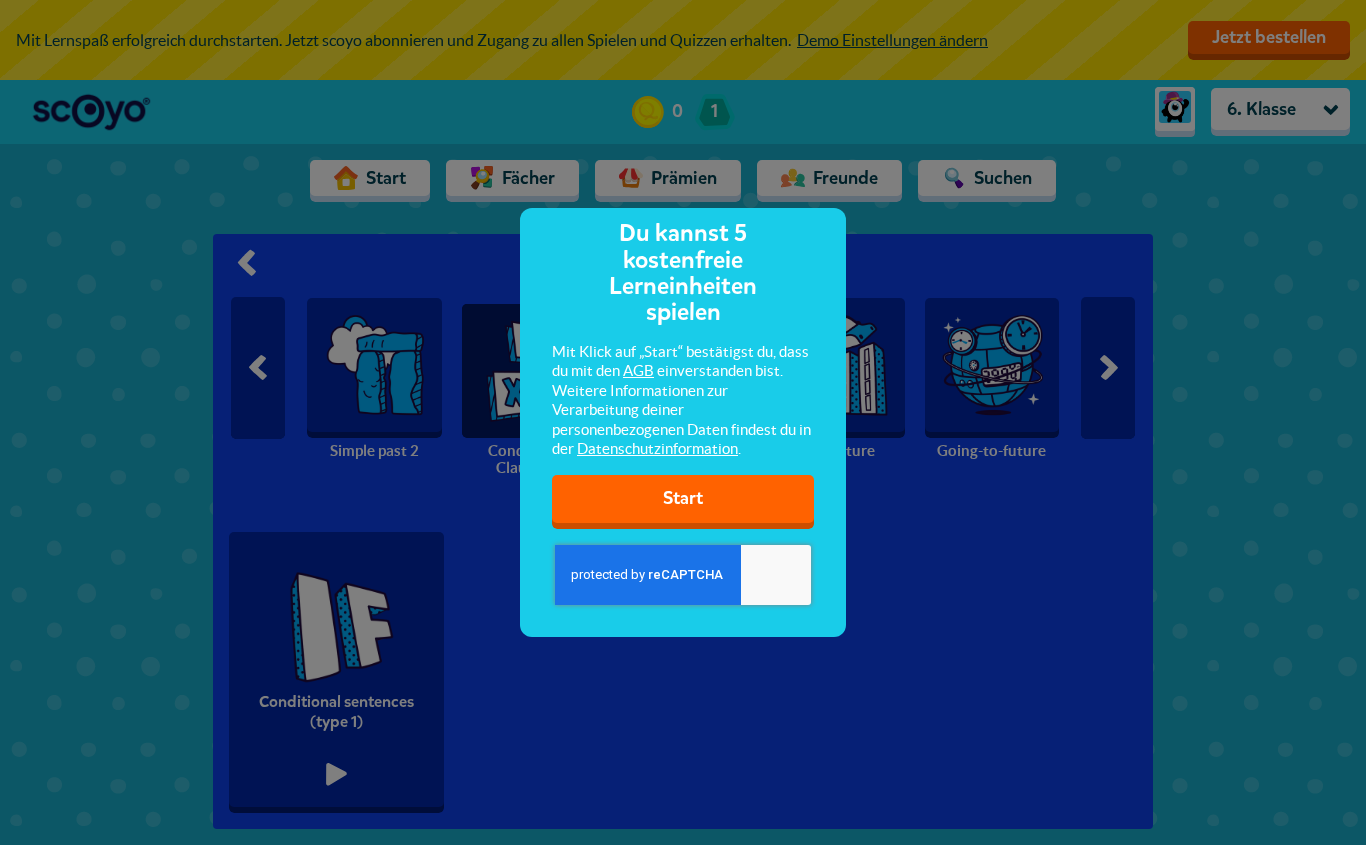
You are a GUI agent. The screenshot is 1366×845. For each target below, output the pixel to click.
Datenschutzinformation (657, 448)
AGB (638, 370)
